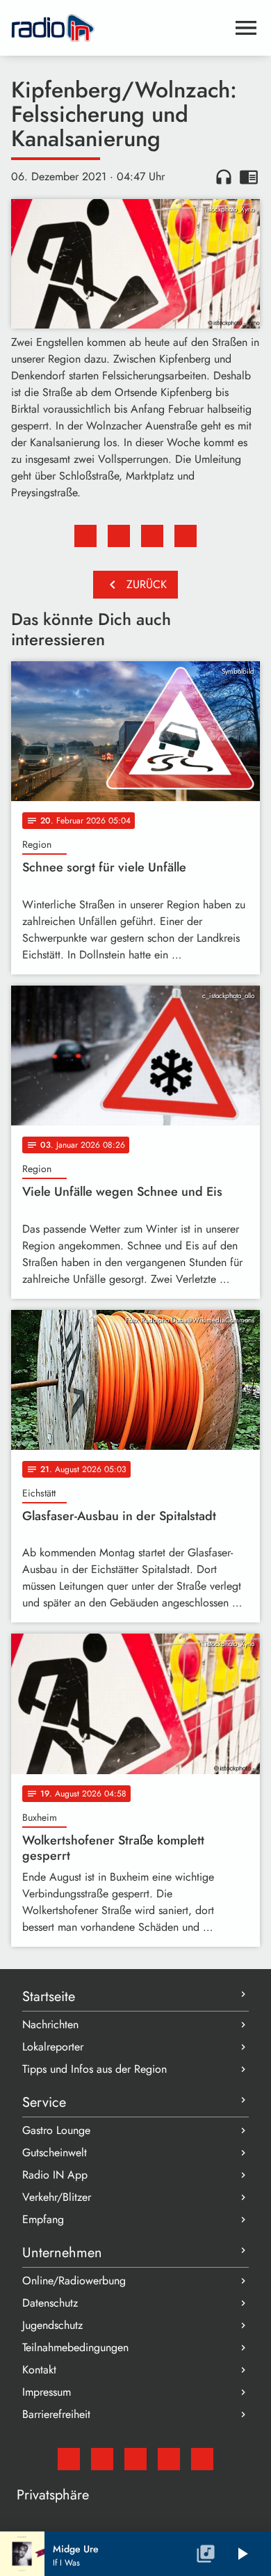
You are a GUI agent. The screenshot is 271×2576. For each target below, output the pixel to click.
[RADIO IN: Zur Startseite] (119, 28)
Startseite (49, 1997)
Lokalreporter (53, 2047)
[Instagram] (135, 2459)
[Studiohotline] (202, 2459)
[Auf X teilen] (119, 536)
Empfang (43, 2219)
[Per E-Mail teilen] (186, 536)
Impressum (47, 2392)
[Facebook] (102, 2459)
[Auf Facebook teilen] (85, 536)
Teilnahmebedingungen (75, 2347)
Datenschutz (50, 2303)
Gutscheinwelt (55, 2152)
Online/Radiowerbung (74, 2281)
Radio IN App (55, 2175)
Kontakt (39, 2370)
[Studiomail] (69, 2459)
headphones (224, 177)
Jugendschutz (52, 2325)
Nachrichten (50, 2024)
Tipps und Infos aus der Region (95, 2069)
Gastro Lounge (56, 2130)
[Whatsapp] (169, 2459)
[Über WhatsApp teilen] (152, 536)
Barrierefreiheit (56, 2414)
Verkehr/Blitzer (57, 2197)
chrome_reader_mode (249, 177)
